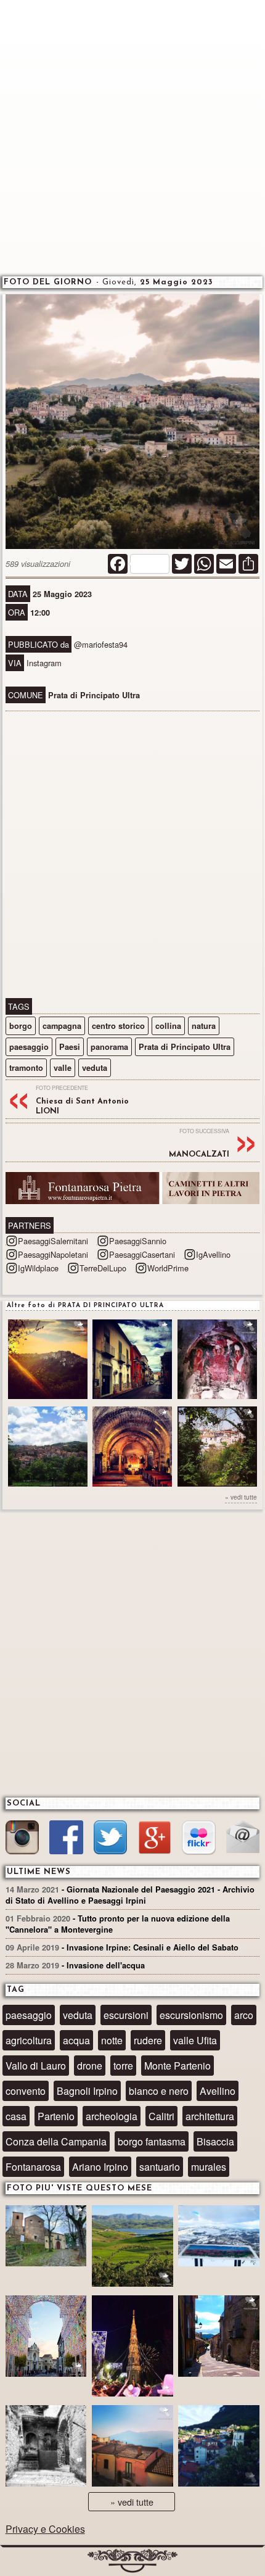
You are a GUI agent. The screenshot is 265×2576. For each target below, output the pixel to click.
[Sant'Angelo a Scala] (219, 2447)
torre (123, 2066)
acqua (76, 2040)
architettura (210, 2116)
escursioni (126, 2015)
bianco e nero (159, 2091)
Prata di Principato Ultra (185, 1047)
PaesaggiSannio (138, 1241)
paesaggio (29, 1047)
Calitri (161, 2116)
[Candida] (219, 2338)
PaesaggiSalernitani (53, 1241)
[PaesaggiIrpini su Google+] (155, 1839)
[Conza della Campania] (132, 2248)
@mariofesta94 (101, 644)
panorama (109, 1047)
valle (63, 1068)
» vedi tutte (241, 1497)
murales (209, 2167)
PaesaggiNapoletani (53, 1254)
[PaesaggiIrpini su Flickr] (198, 1839)
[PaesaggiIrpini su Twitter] (110, 1839)
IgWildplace (38, 1268)
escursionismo (191, 2015)
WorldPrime (168, 1268)
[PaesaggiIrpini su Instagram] (22, 1839)
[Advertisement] (132, 136)
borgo (21, 1026)
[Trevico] (219, 2237)
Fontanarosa (33, 2167)
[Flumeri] (132, 2348)
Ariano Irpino (100, 2167)
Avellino (218, 2091)
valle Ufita (195, 2040)
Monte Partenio (177, 2066)
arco (244, 2015)
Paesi (70, 1047)
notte (112, 2040)
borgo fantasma (152, 2141)
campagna (62, 1026)
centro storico (118, 1026)
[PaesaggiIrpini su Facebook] (66, 1839)
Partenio (56, 2116)
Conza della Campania (56, 2141)
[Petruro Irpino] (132, 2447)
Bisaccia (215, 2141)
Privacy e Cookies (45, 2529)
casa (16, 2116)
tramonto (26, 1068)
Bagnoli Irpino (87, 2091)
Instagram (44, 663)
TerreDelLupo (103, 1268)
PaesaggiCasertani (142, 1254)
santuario (160, 2167)
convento (26, 2091)
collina (168, 1026)
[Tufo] (46, 2447)
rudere (148, 2040)
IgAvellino (213, 1254)
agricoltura (29, 2040)
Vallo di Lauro (36, 2066)
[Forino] (46, 2237)
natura (204, 1026)
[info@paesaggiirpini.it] (243, 1838)
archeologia (112, 2116)
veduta (95, 1068)
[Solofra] (46, 2338)
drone (90, 2066)
